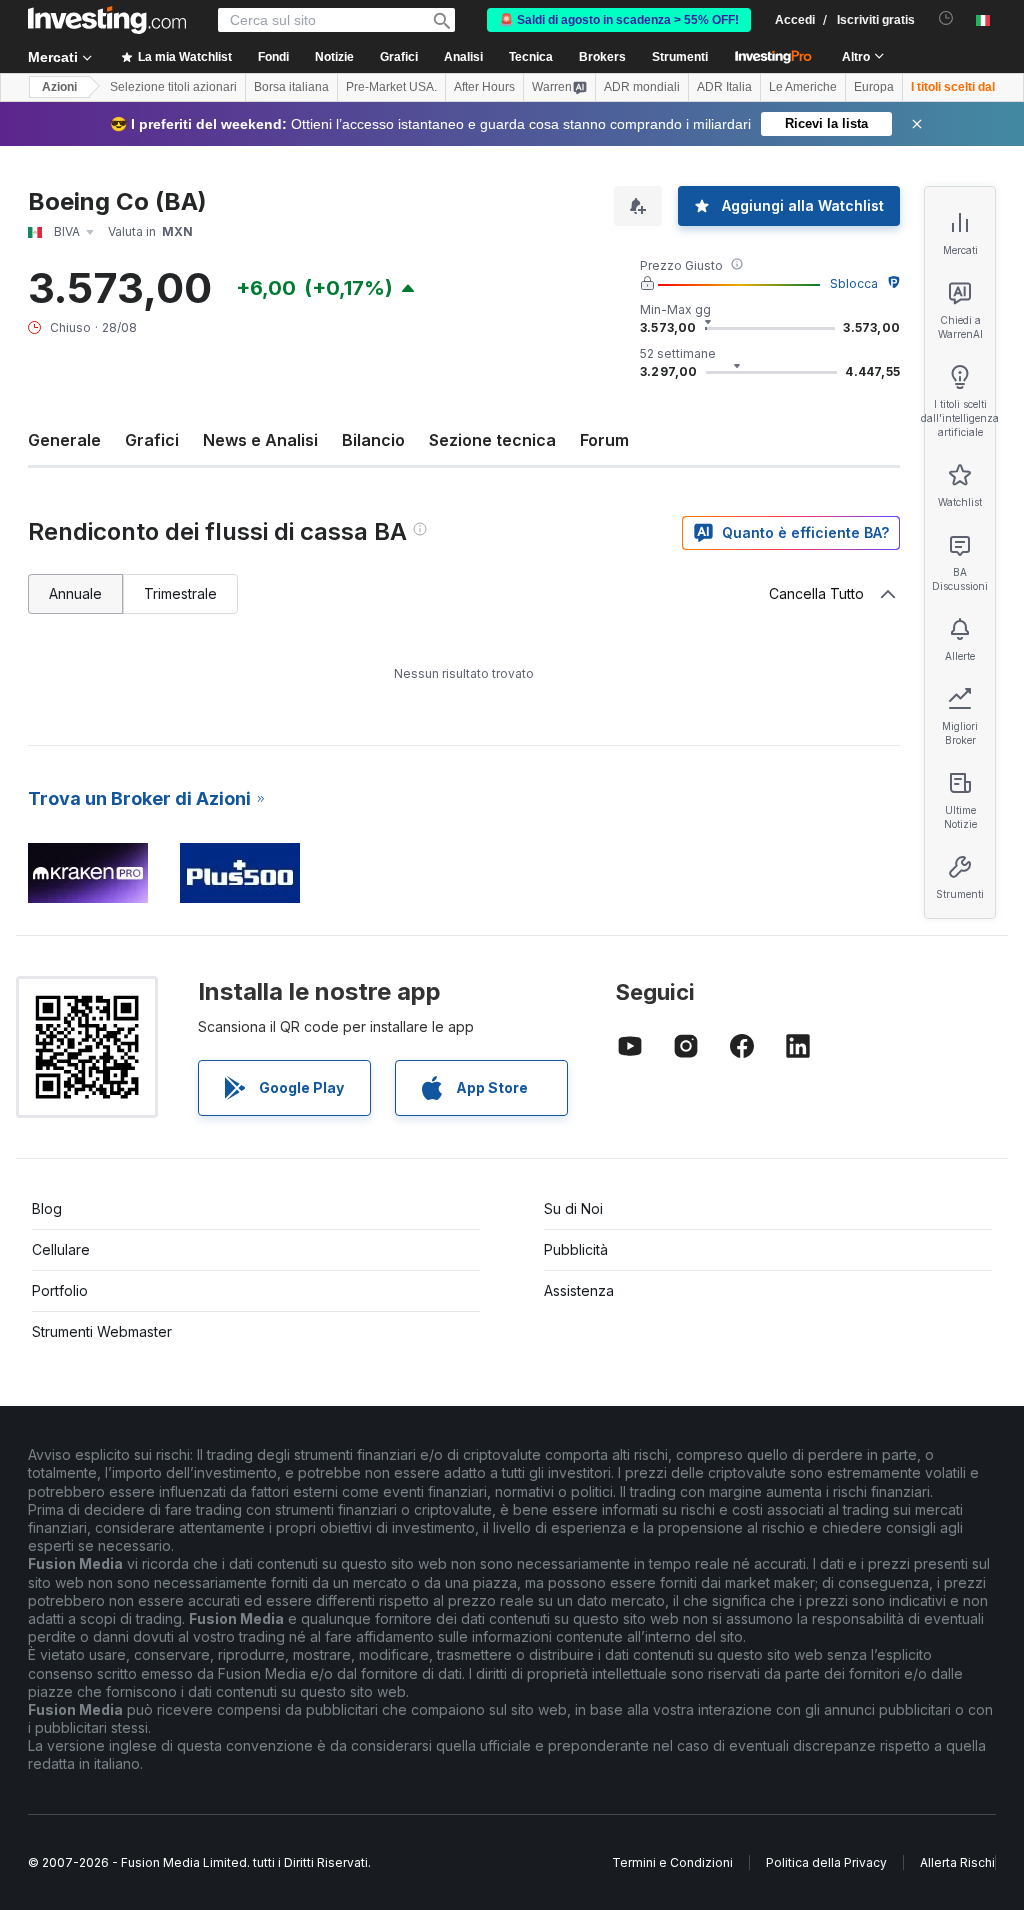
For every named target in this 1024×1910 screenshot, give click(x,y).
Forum (604, 440)
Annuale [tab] (75, 593)
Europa (874, 87)
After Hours (484, 87)
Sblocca (854, 283)
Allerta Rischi (957, 1862)
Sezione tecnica (492, 440)
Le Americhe (803, 87)
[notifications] (946, 18)
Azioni (59, 87)
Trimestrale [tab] (180, 593)
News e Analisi (260, 440)
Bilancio (373, 440)
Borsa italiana (291, 87)
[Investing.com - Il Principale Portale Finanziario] (107, 20)
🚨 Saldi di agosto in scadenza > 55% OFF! (619, 20)
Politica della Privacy (826, 1862)
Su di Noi (573, 1208)
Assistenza (579, 1290)
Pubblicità (576, 1249)
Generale (64, 440)
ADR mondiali (642, 87)
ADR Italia (724, 87)
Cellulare (61, 1249)
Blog (47, 1208)
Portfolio (60, 1290)
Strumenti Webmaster (102, 1331)
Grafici (152, 440)
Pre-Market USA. (391, 87)
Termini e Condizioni (672, 1862)
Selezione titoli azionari (173, 87)
